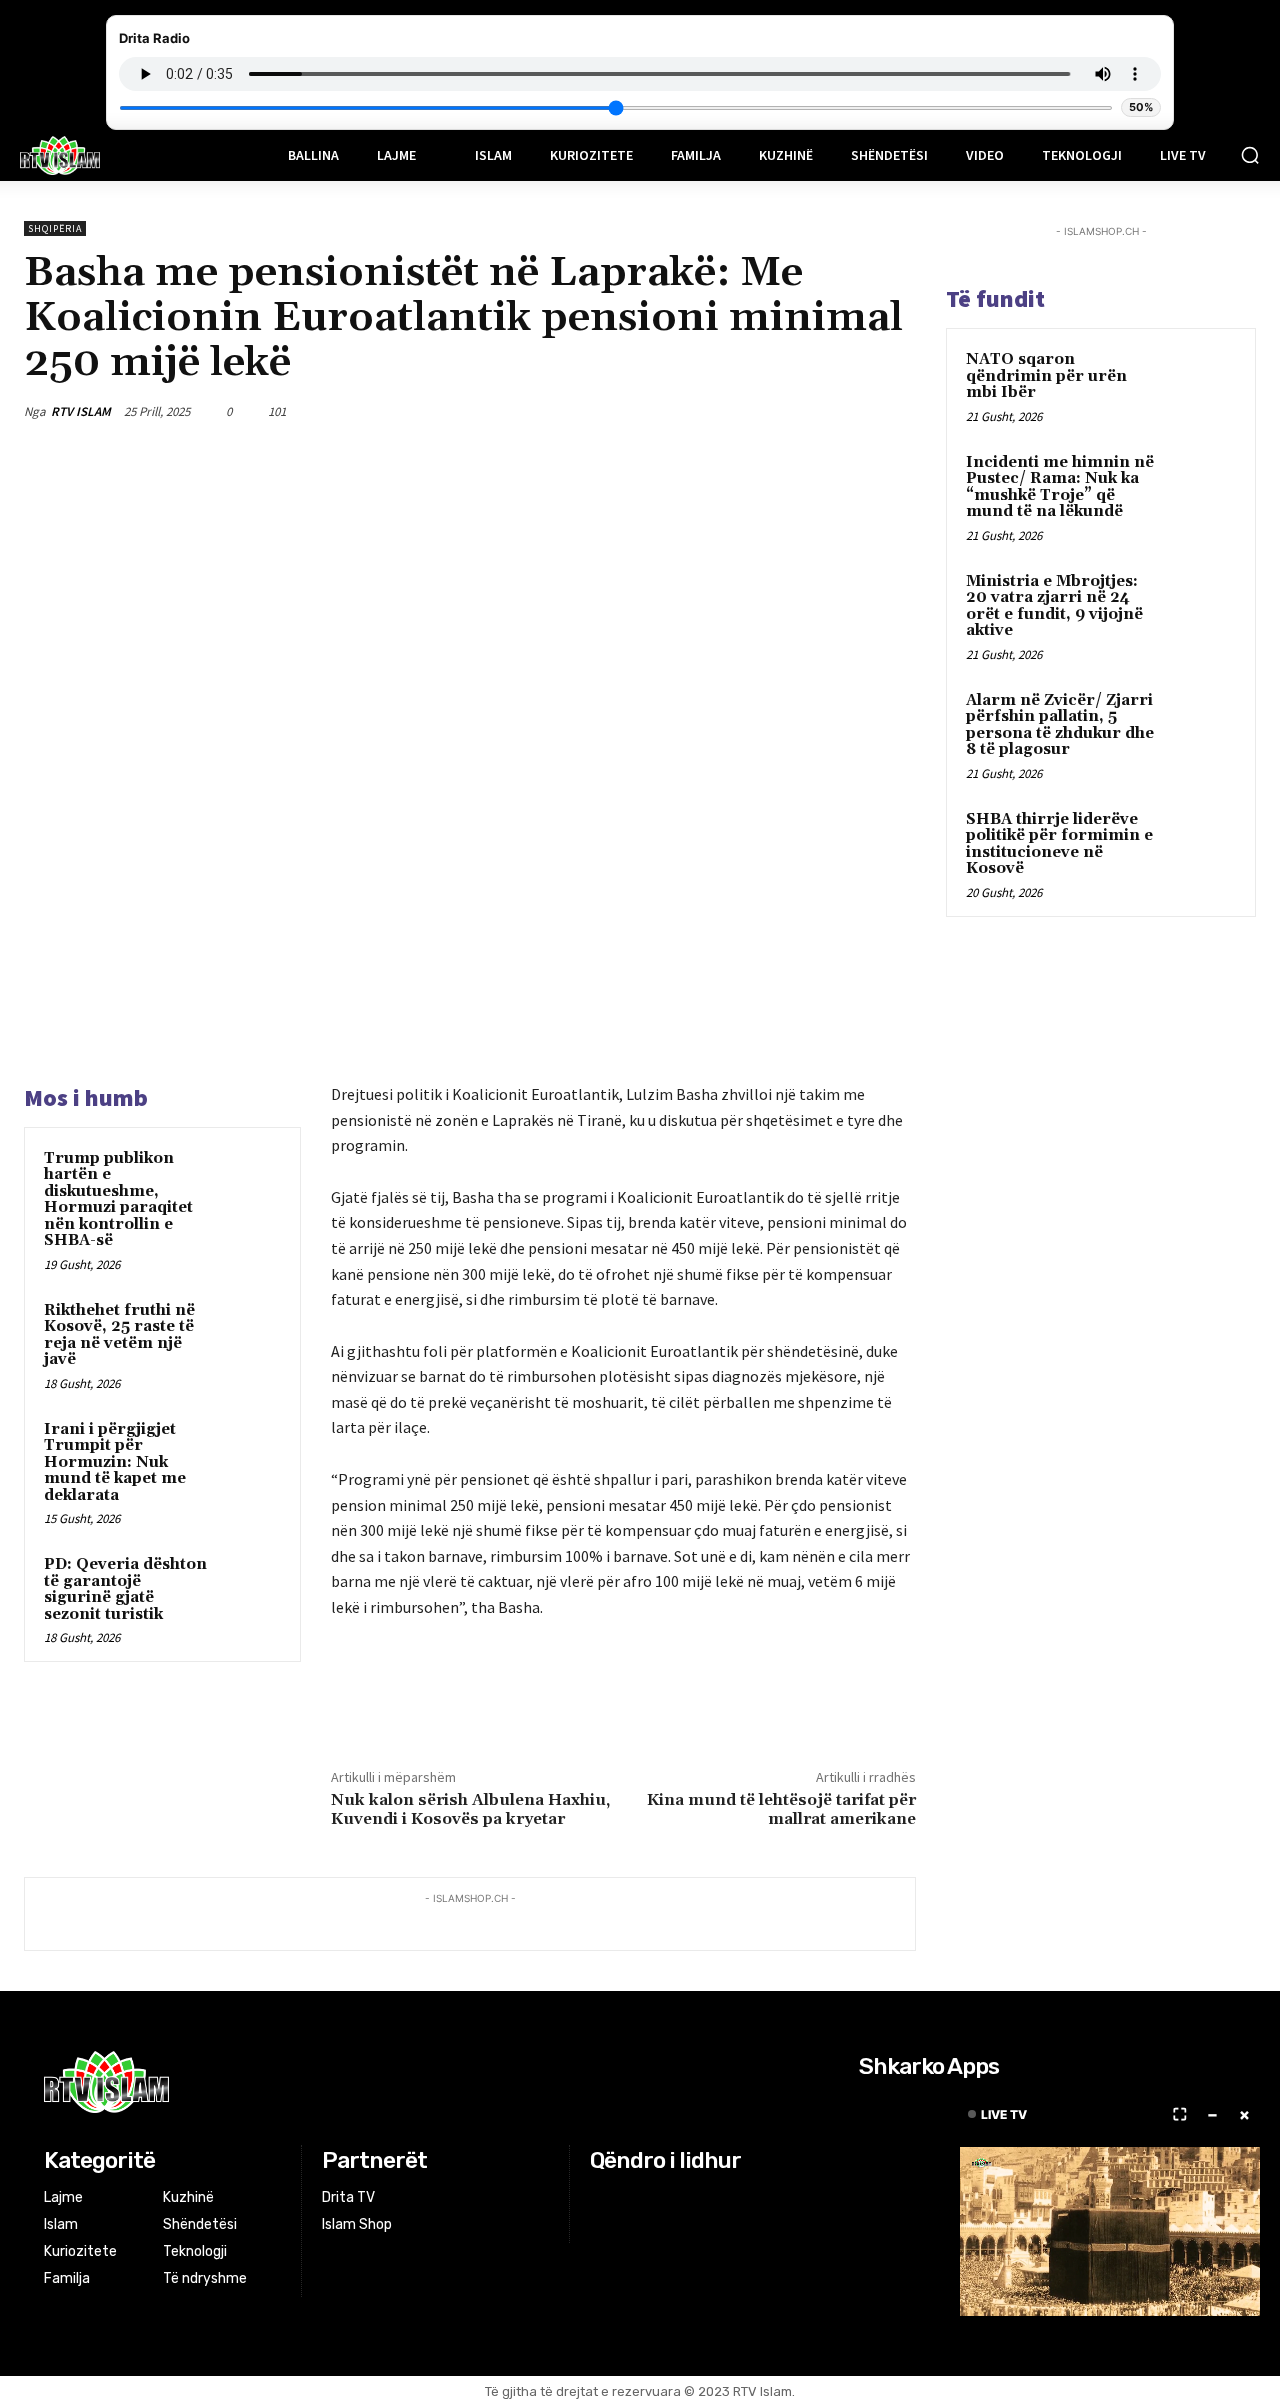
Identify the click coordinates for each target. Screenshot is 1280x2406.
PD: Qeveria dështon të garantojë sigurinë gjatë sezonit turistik (125, 1589)
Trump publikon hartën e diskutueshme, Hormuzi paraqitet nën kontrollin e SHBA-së (118, 1200)
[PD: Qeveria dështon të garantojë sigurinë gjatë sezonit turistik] (251, 1584)
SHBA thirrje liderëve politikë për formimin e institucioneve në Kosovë (1059, 844)
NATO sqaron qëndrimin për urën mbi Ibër (1046, 376)
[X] (756, 411)
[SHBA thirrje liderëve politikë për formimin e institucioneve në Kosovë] (1201, 843)
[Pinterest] (802, 411)
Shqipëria (55, 228)
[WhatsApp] (848, 411)
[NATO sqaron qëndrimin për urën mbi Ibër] (1201, 383)
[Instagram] (628, 2198)
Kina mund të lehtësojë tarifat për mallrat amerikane (781, 1809)
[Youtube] (678, 2198)
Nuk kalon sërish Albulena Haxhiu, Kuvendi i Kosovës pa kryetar (470, 1809)
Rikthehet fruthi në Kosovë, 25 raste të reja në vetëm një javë (119, 1335)
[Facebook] (710, 411)
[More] (895, 411)
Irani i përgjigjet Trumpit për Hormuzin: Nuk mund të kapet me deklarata (115, 1462)
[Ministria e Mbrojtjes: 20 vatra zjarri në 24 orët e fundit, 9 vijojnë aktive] (1201, 605)
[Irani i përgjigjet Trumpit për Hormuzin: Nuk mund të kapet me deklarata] (251, 1449)
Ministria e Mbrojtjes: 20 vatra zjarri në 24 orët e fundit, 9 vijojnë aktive (1054, 606)
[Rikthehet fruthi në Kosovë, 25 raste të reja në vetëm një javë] (251, 1330)
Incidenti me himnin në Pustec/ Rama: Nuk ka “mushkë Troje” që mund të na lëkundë (1060, 487)
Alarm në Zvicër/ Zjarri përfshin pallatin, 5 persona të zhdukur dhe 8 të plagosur (1060, 725)
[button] (1250, 155)
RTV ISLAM (81, 411)
